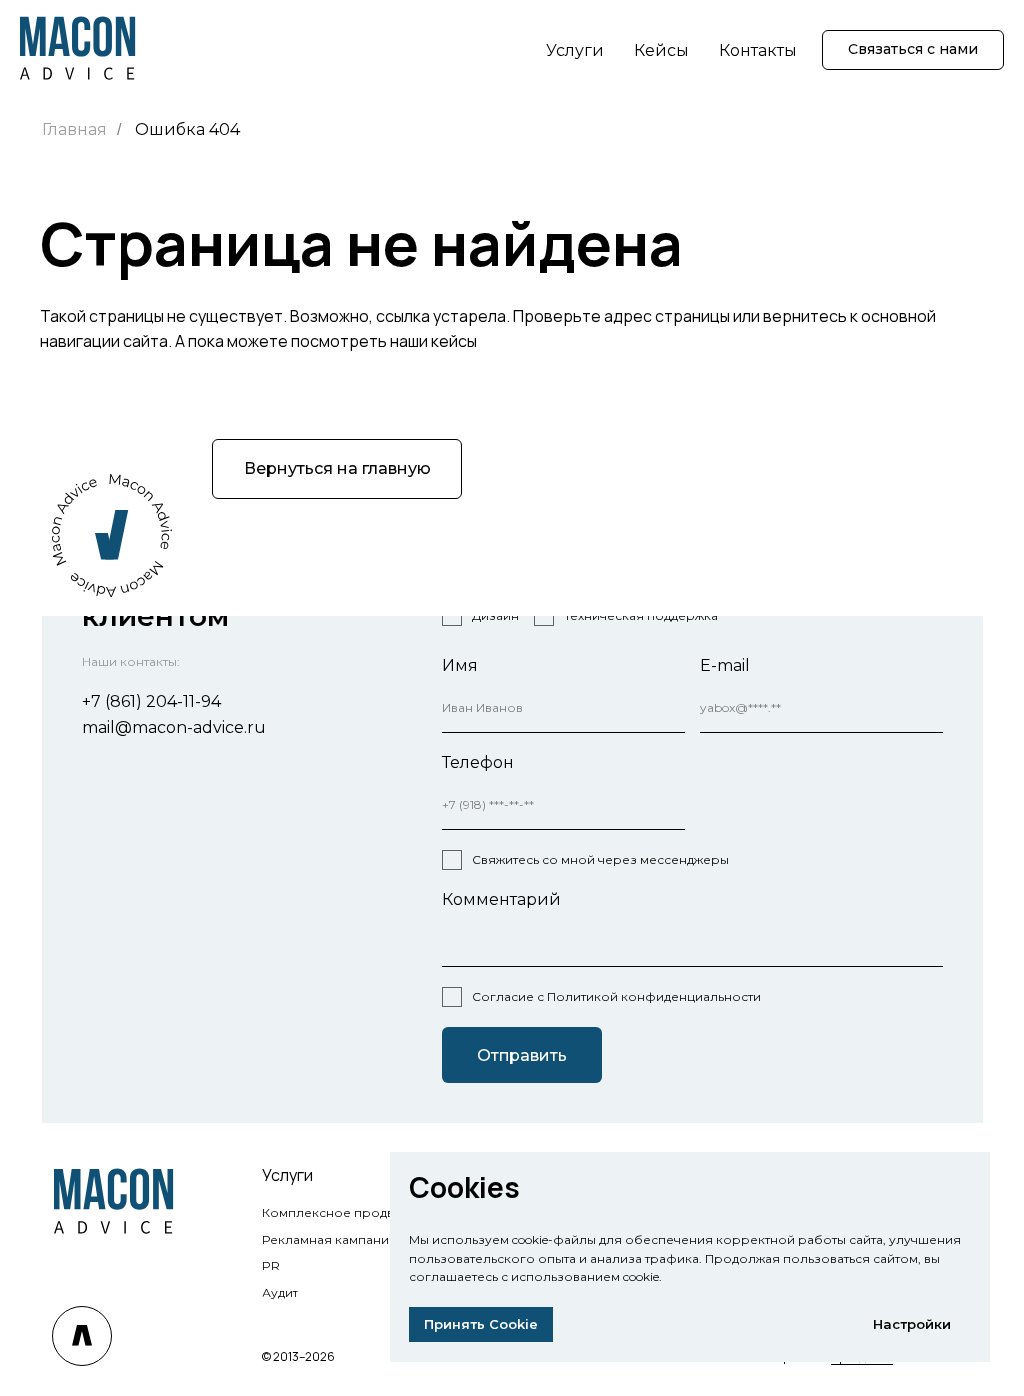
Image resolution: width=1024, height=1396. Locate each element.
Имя (460, 665)
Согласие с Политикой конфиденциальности (616, 996)
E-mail (725, 665)
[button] (913, 50)
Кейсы (661, 50)
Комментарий (501, 899)
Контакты (758, 50)
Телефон (478, 762)
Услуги (575, 50)
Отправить (522, 1055)
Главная (74, 129)
